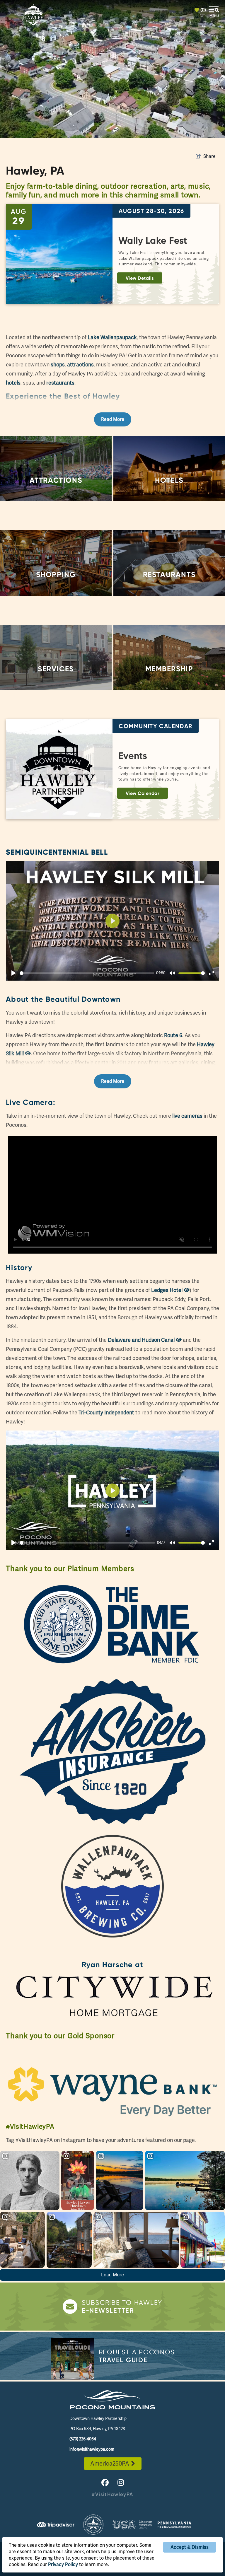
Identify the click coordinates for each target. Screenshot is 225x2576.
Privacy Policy (63, 2564)
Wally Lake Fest (153, 240)
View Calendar (143, 793)
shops (58, 365)
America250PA (110, 2464)
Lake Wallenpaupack (112, 337)
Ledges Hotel (167, 1290)
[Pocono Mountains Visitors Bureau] (112, 2400)
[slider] (87, 973)
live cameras (187, 1116)
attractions (80, 365)
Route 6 (173, 1035)
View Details (140, 278)
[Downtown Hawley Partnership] (33, 15)
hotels (13, 383)
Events (133, 756)
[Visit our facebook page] (105, 2483)
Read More (113, 419)
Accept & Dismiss (190, 2547)
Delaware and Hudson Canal (142, 1340)
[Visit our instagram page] (121, 2483)
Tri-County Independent (106, 1412)
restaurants (60, 383)
